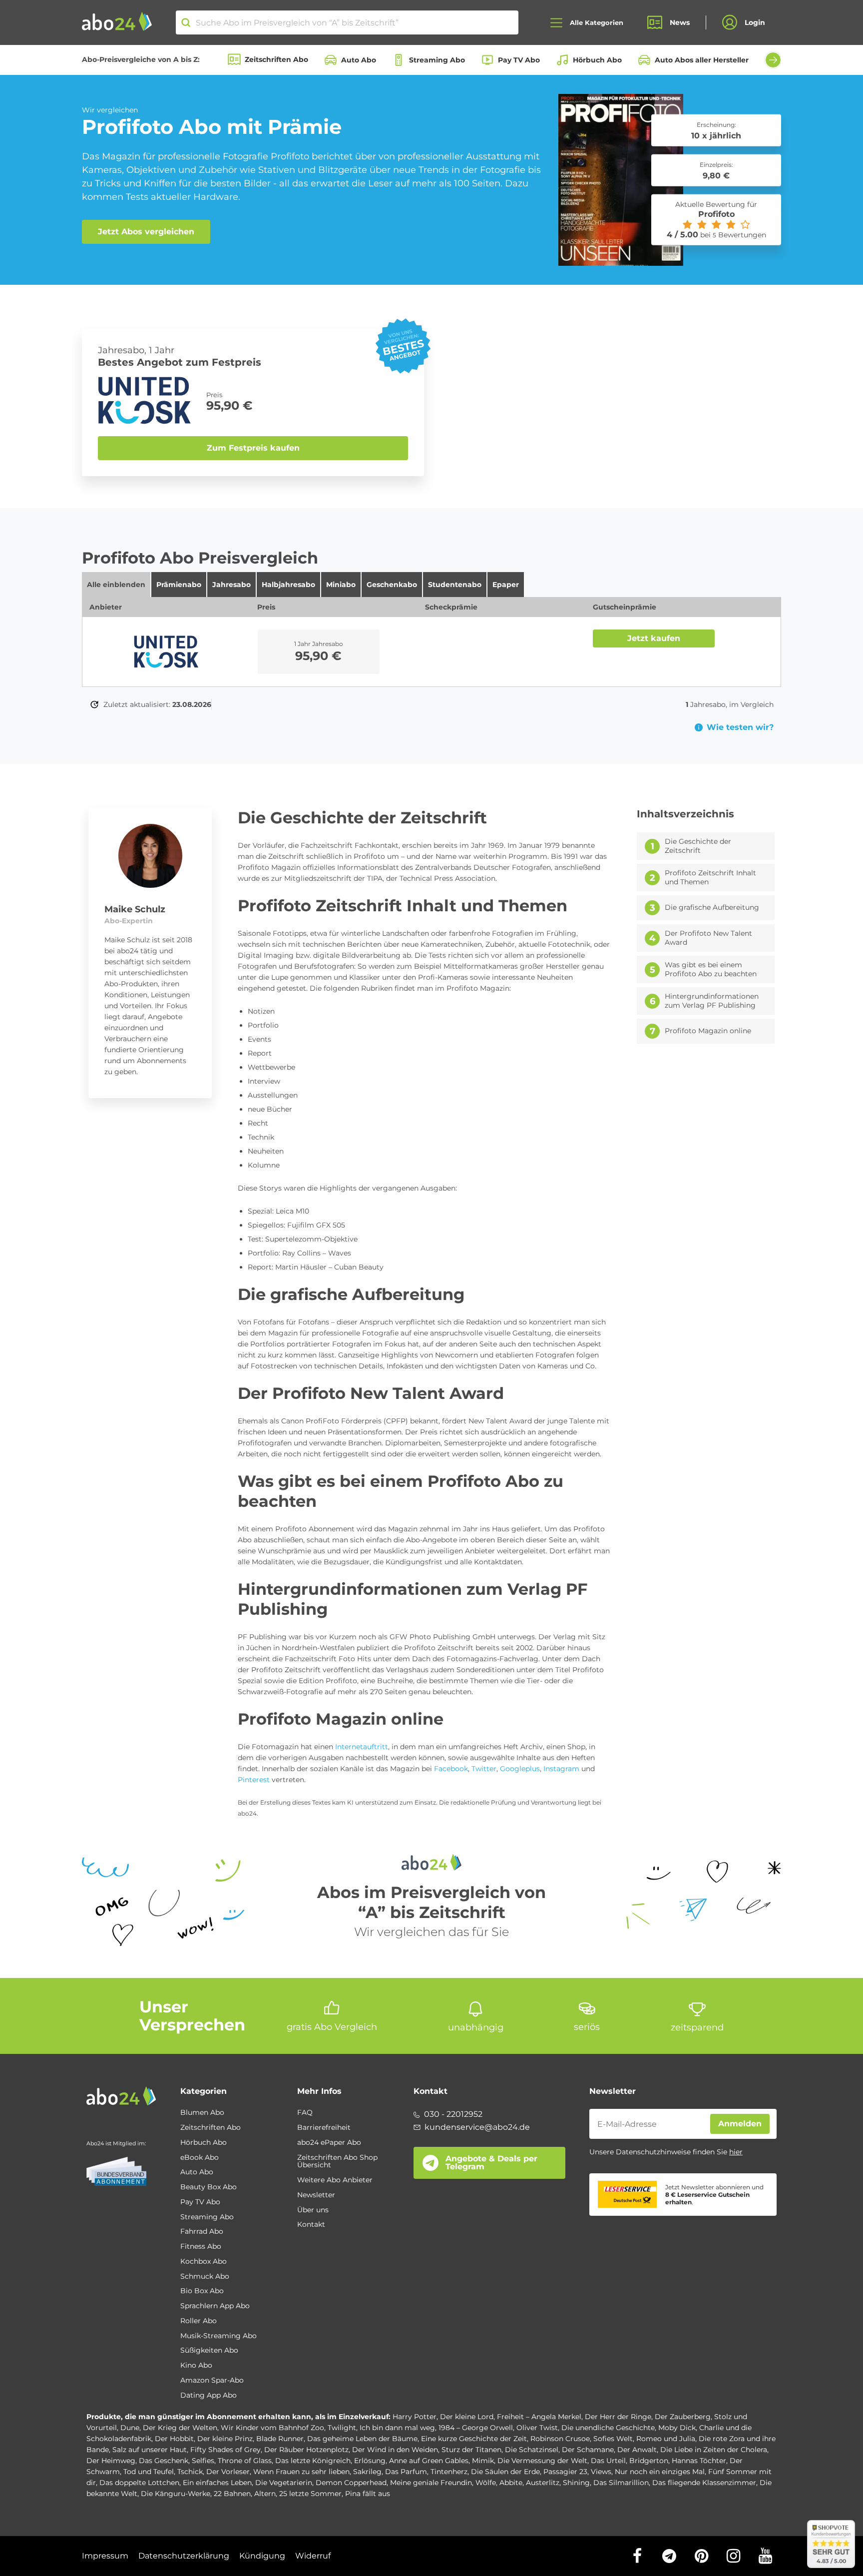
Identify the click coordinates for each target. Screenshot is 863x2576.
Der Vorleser (228, 2472)
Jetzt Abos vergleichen (146, 232)
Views (601, 2472)
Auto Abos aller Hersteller (702, 60)
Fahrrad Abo (202, 2232)
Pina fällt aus (368, 2494)
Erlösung (370, 2461)
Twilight (342, 2428)
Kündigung (262, 2556)
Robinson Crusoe (560, 2439)
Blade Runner (280, 2439)
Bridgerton (649, 2461)
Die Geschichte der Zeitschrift (698, 846)
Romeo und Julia (666, 2439)
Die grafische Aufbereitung (712, 908)
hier (736, 2152)
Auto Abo (359, 60)
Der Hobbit (174, 2439)
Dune (130, 2428)
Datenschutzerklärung (184, 2556)
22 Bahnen (232, 2494)
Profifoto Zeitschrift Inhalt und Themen (710, 878)
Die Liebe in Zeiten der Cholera (714, 2450)
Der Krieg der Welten (180, 2428)
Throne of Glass (245, 2461)
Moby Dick (677, 2428)
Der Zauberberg (683, 2417)
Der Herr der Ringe (618, 2417)
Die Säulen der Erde (505, 2472)
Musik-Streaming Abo (218, 2336)
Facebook (451, 1769)
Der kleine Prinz (225, 2439)
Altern (265, 2494)
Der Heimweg (111, 2461)
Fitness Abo (201, 2247)
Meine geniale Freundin (431, 2483)
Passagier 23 (565, 2472)
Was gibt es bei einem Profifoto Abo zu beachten (711, 969)
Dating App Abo (209, 2396)
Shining (576, 2483)
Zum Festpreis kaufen (253, 448)
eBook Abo (200, 2158)
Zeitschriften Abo (276, 59)
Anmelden (740, 2124)
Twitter (484, 1769)
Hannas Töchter (699, 2461)
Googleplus (520, 1769)
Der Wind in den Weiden (395, 2450)
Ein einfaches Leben (217, 2483)
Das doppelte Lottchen (139, 2483)
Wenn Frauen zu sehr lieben (301, 2472)
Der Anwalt (637, 2450)
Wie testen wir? (740, 727)
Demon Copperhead (351, 2483)
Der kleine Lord (467, 2417)
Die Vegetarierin (284, 2483)
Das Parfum (406, 2472)
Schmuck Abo (205, 2277)
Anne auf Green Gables (429, 2461)
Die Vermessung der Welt (542, 2461)
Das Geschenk (164, 2461)
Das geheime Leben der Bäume (362, 2439)
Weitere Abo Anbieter (335, 2180)
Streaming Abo (437, 60)
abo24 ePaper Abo (329, 2143)
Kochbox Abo (204, 2262)
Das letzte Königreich (313, 2461)
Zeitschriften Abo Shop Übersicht (337, 2162)
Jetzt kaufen (654, 638)
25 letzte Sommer (310, 2494)
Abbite (511, 2483)
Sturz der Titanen (471, 2450)
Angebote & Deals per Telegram (491, 2163)
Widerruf (313, 2556)
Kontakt (311, 2225)
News (680, 22)
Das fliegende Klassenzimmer (704, 2483)
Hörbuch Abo (597, 60)
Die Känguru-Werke (176, 2494)
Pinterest (254, 1780)
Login (755, 22)
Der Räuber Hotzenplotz (306, 2450)
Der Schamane (588, 2450)
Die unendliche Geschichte (608, 2428)
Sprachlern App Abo (215, 2306)
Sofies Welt (613, 2439)
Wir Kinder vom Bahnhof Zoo (272, 2428)
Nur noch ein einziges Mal (660, 2472)
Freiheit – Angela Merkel (539, 2417)
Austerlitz (543, 2483)
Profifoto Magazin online (708, 1031)
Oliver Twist (537, 2428)
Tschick (190, 2472)
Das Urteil (608, 2461)
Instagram (561, 1769)
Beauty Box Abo (209, 2187)
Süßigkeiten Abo (209, 2351)
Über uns (313, 2210)
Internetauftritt (362, 1747)
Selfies (203, 2461)
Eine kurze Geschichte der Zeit (474, 2439)
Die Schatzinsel (532, 2450)
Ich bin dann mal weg (397, 2428)
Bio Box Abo (202, 2291)
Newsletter (316, 2195)
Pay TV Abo (519, 60)
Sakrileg (367, 2472)
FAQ (305, 2113)
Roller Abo (199, 2321)
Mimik (483, 2461)
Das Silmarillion (621, 2483)
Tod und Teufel (149, 2472)
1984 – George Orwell (476, 2428)
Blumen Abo (202, 2113)
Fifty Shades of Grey (225, 2450)
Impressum (105, 2556)
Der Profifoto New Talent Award (708, 938)
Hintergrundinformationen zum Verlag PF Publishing (712, 1001)
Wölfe (486, 2483)
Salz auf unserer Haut (150, 2450)
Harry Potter (415, 2417)
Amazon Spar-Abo (212, 2381)
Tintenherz (449, 2472)
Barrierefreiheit (324, 2128)
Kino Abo (196, 2366)
